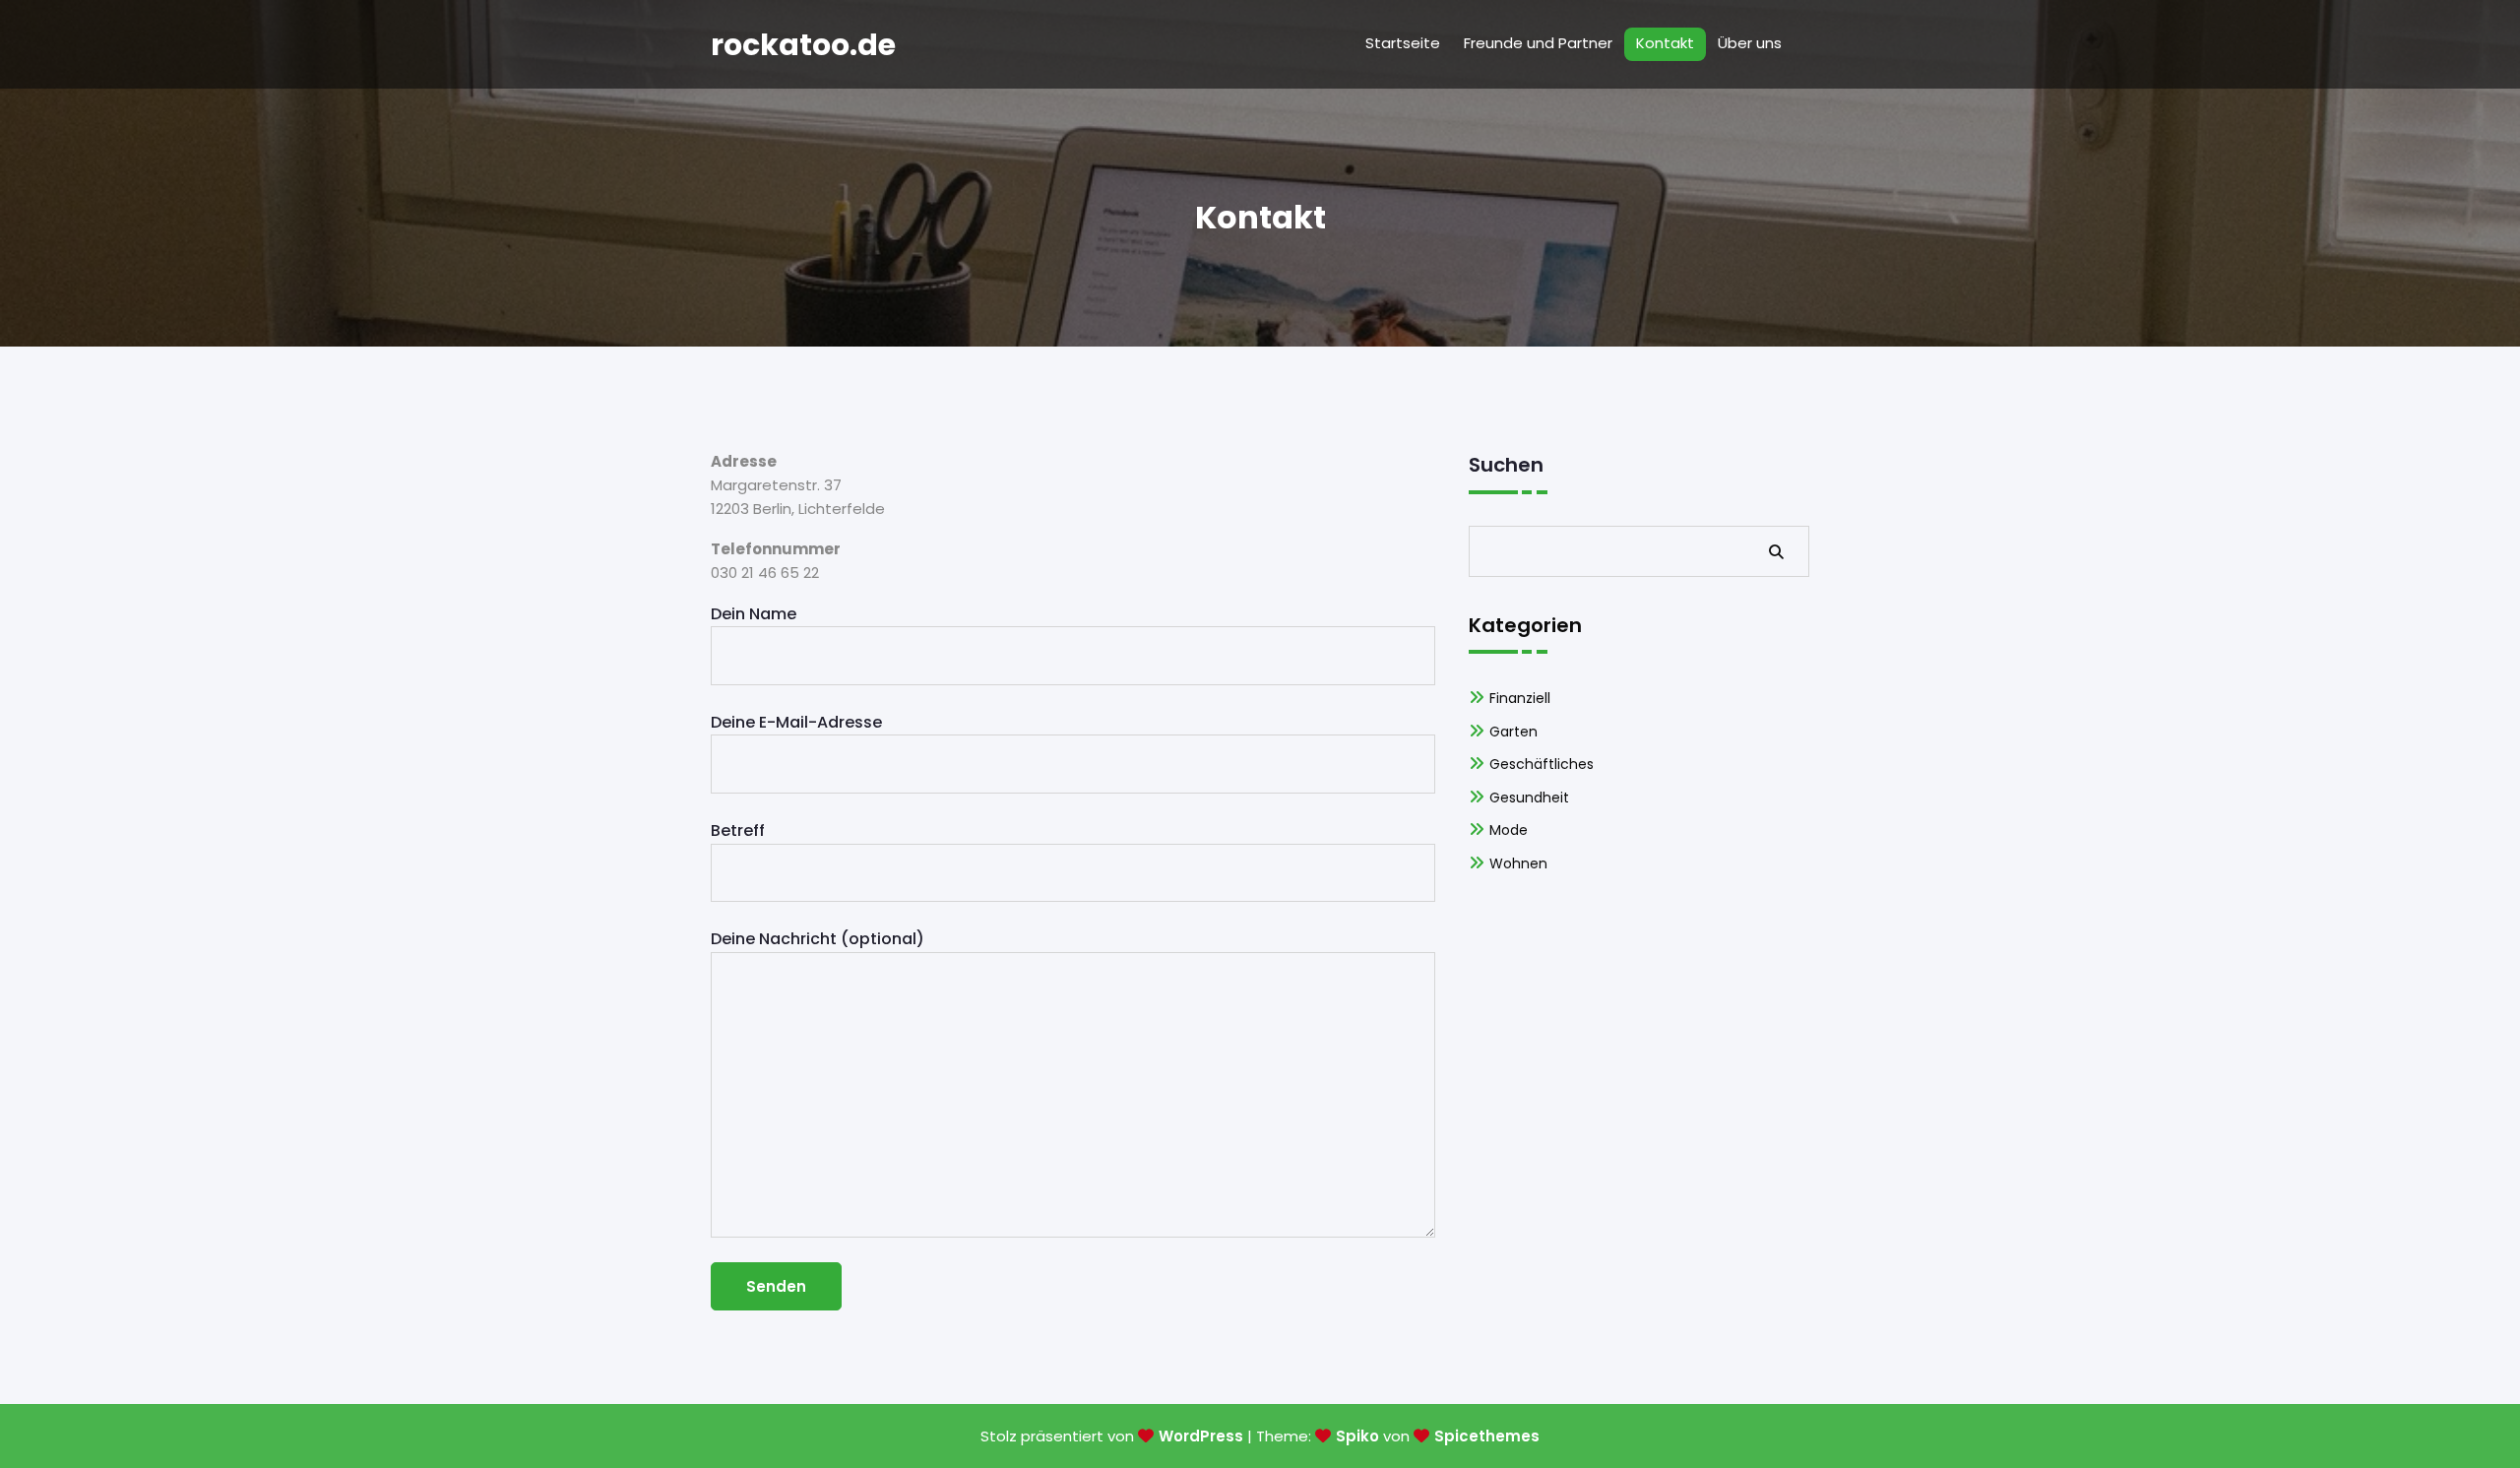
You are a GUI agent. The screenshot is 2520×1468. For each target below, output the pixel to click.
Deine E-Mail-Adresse (796, 722)
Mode (1509, 830)
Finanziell (1520, 698)
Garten (1513, 732)
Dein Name (754, 614)
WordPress (1201, 1436)
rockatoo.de (803, 45)
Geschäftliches (1542, 764)
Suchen (1506, 465)
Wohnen (1518, 863)
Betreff (738, 830)
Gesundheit (1529, 798)
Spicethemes (1487, 1436)
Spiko (1357, 1436)
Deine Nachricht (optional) (818, 939)
